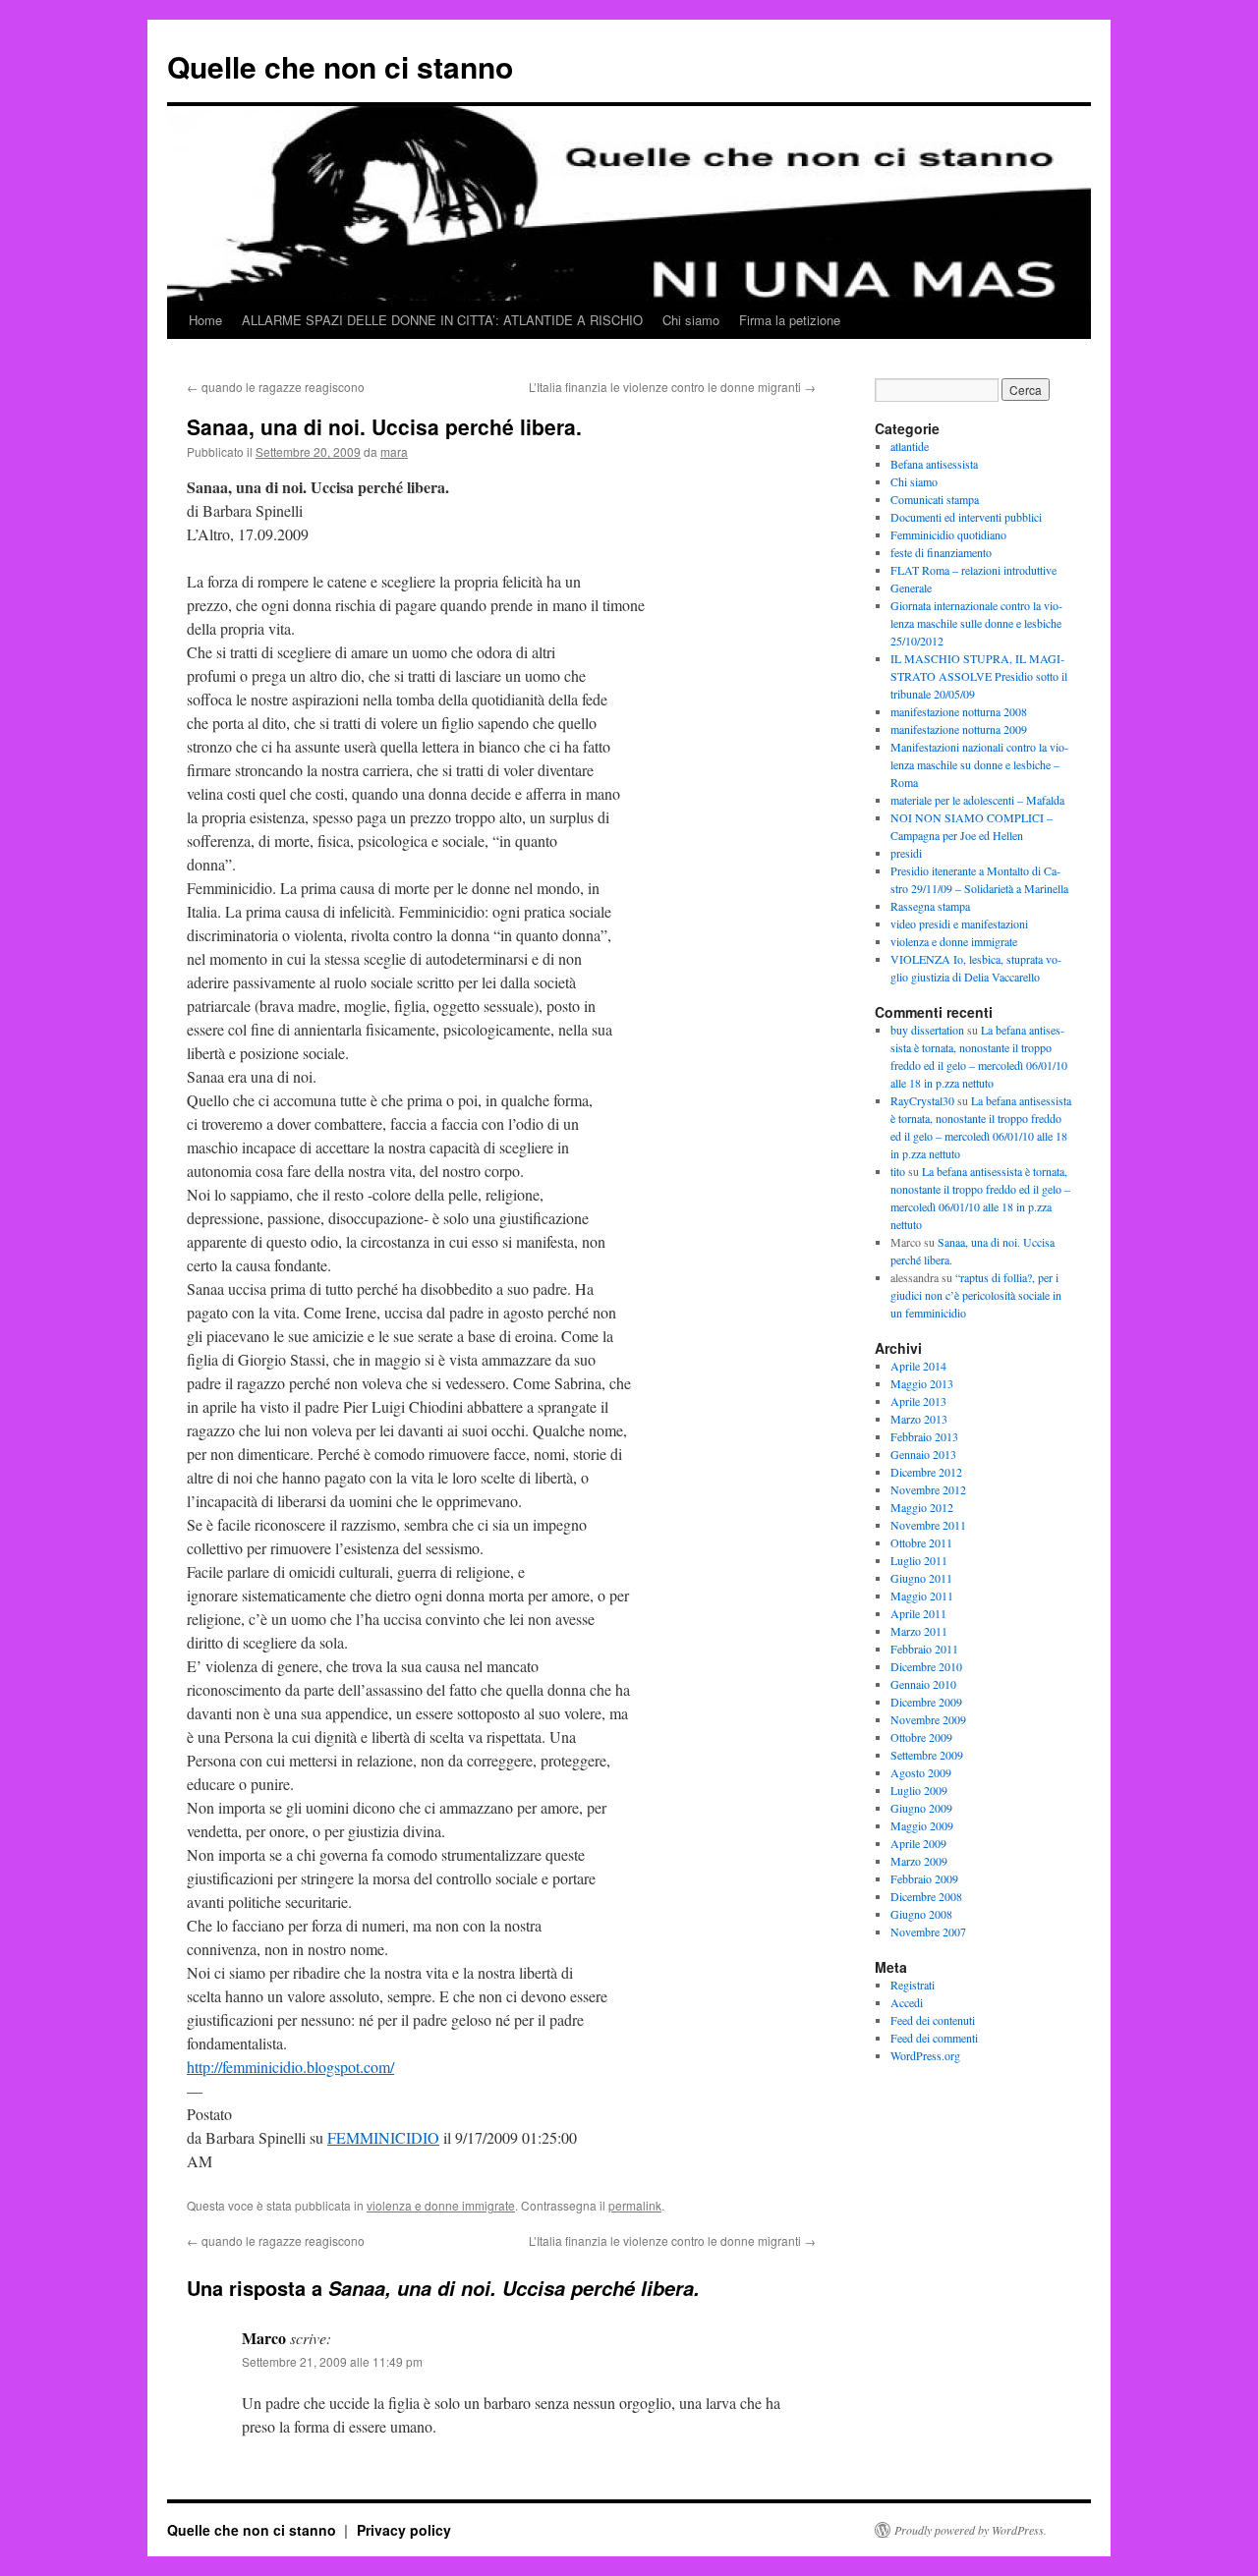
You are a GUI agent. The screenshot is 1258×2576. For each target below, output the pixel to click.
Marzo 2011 (919, 1631)
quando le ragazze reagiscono (276, 387)
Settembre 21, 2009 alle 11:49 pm (332, 2361)
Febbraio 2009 (924, 1878)
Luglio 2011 (919, 1560)
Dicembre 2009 (926, 1702)
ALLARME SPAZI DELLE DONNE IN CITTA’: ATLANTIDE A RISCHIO (442, 320)
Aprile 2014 (918, 1366)
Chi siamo (691, 320)
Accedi (907, 2002)
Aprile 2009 (918, 1843)
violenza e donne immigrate (441, 2205)
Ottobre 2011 (921, 1542)
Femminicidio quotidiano (948, 534)
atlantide (910, 446)
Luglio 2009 (919, 1790)
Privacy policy (404, 2530)
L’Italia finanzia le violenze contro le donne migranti (672, 387)
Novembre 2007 (928, 1932)
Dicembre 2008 (926, 1896)
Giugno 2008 (921, 1914)
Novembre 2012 (928, 1489)
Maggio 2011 (922, 1596)
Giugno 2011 (921, 1578)
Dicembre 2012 (926, 1472)
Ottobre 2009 (921, 1737)
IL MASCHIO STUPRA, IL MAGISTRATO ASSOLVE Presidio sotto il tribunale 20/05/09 (979, 676)
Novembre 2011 (928, 1525)
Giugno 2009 (921, 1808)
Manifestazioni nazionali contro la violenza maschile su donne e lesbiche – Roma (979, 764)
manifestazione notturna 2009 (959, 729)
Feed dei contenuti (933, 2020)
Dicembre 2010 (926, 1666)
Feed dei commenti (934, 2038)
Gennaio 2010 (923, 1684)
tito (898, 1171)
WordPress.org (925, 2055)
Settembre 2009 (927, 1755)
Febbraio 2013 (924, 1436)
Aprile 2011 (918, 1613)
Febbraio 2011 (924, 1649)
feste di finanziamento (941, 552)
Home (205, 320)
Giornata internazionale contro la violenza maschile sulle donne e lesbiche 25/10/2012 (976, 623)
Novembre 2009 (928, 1719)
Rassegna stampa (930, 906)
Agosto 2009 (921, 1772)
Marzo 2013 (919, 1419)
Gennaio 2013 (923, 1454)
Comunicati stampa (935, 499)
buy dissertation (927, 1030)
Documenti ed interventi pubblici (966, 517)
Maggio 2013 (922, 1383)
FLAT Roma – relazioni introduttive (973, 570)
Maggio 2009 (922, 1825)
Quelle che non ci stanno (340, 66)
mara (394, 451)
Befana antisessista (934, 464)
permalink (635, 2205)
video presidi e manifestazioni (959, 924)
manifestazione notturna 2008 (959, 711)
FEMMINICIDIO (383, 2137)
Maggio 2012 (922, 1507)
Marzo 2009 (919, 1861)
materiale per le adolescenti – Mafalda (977, 800)
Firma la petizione (790, 320)
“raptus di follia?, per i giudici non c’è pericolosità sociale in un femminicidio (976, 1295)
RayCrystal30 (922, 1100)
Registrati (913, 1985)
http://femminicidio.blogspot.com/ (290, 2067)
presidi (906, 853)
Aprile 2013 (918, 1401)
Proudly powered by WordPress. (971, 2530)
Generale (911, 588)
